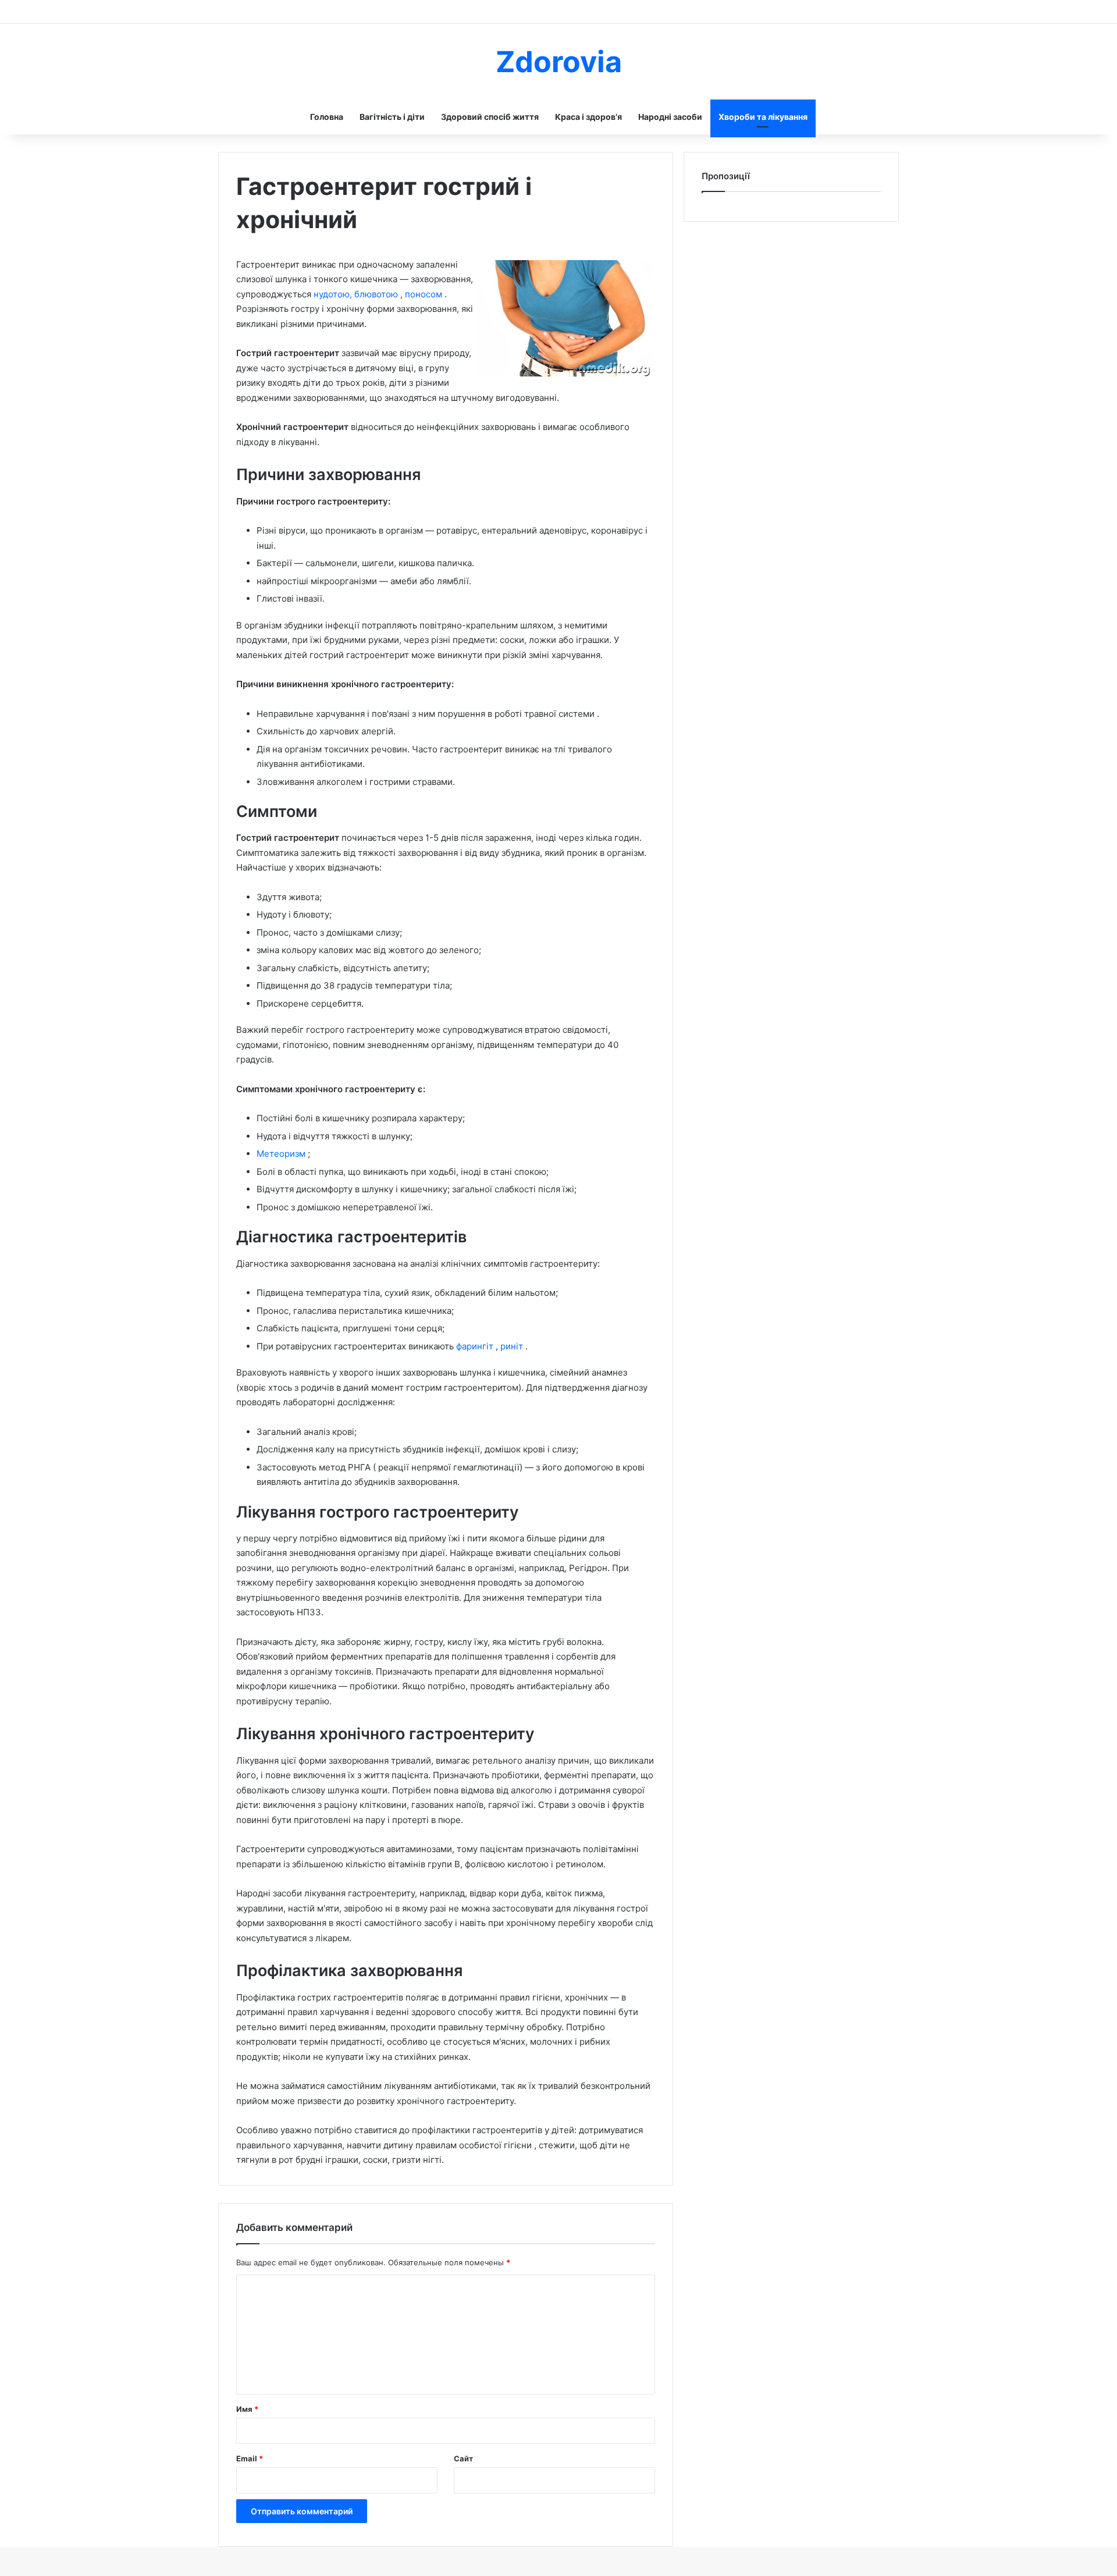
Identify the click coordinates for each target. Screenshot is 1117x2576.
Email (250, 2458)
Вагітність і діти (392, 117)
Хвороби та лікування (763, 117)
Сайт (463, 2458)
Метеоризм (282, 1154)
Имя (247, 2409)
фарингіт (476, 1346)
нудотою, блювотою (357, 294)
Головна (327, 117)
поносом (425, 294)
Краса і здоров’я (588, 117)
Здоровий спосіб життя (490, 117)
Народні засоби (670, 117)
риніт (513, 1346)
